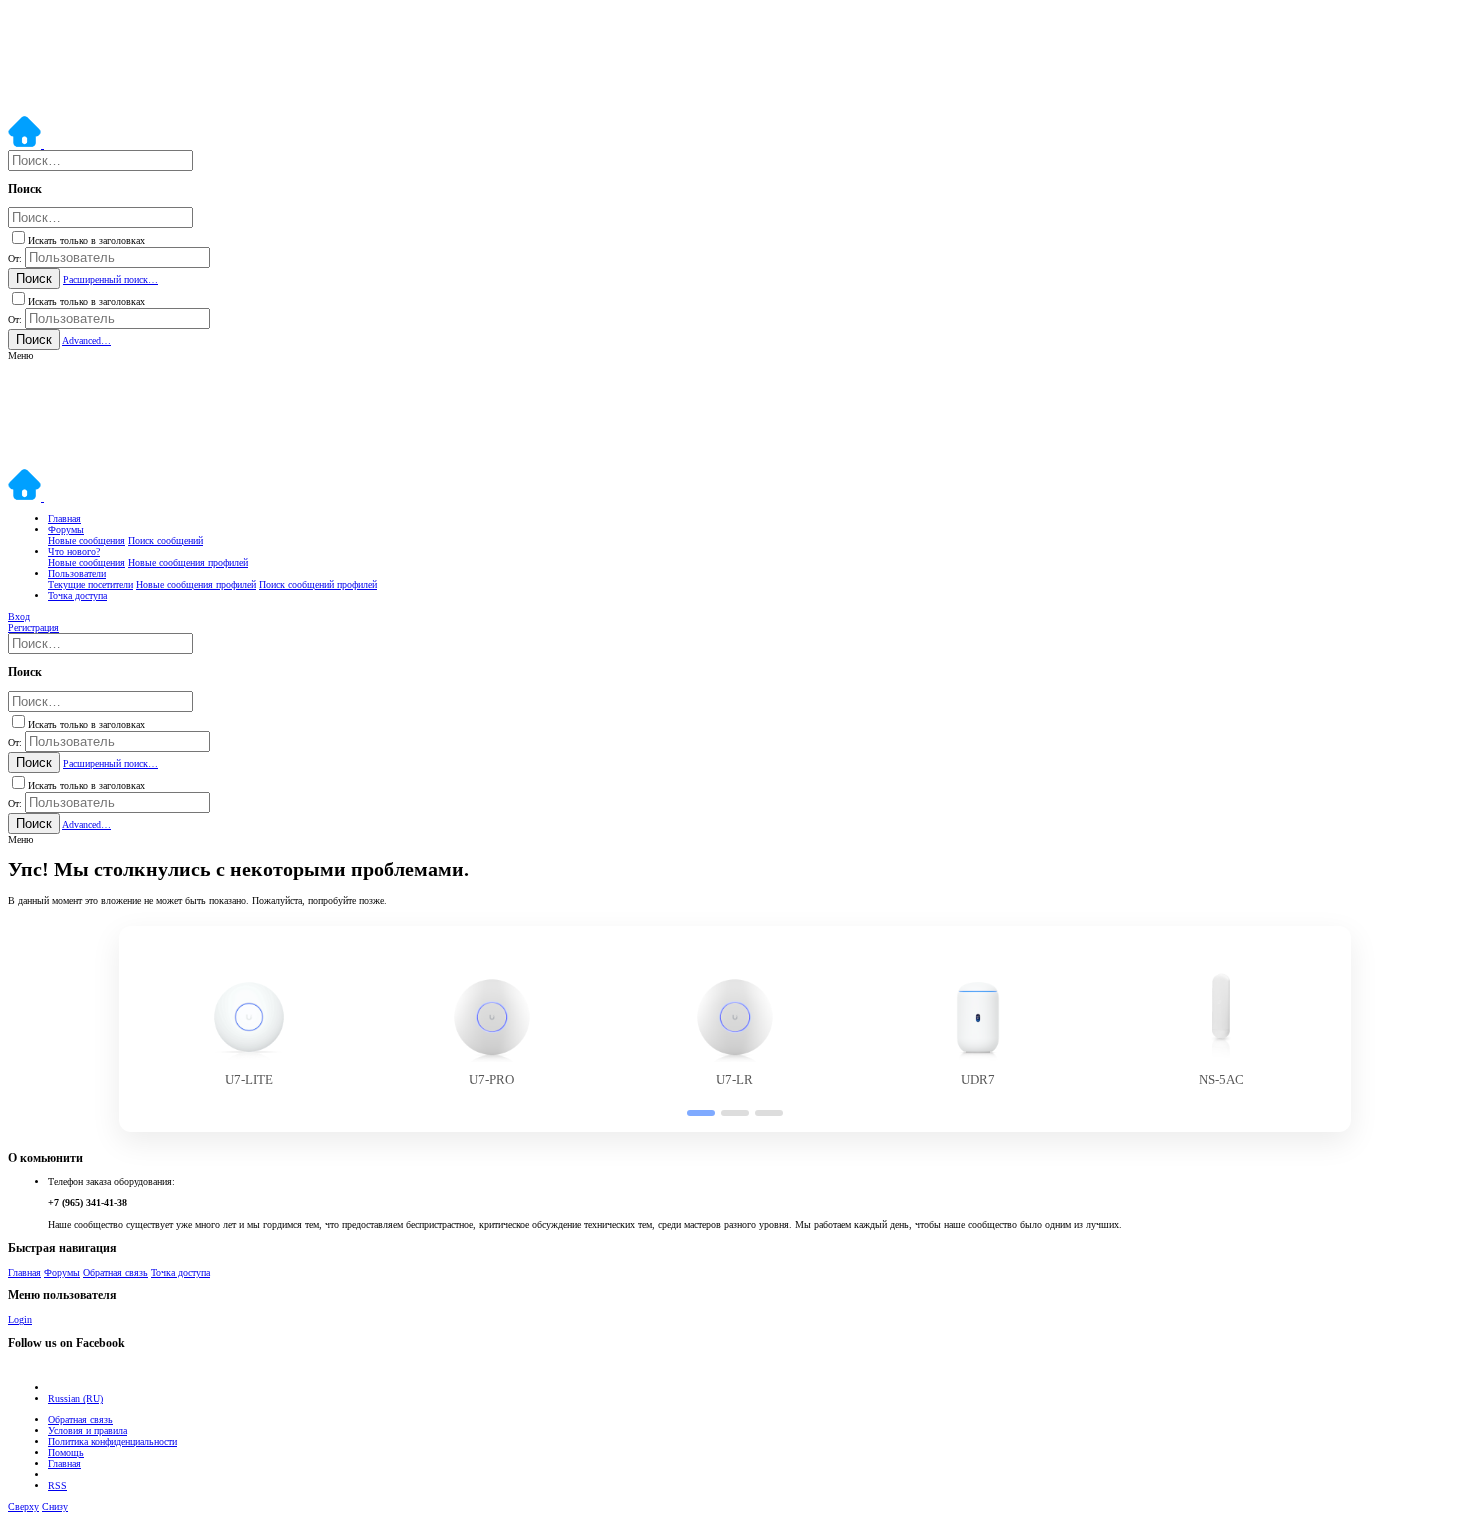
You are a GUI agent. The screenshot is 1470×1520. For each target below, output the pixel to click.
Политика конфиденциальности (112, 1441)
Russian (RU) (75, 1398)
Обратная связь (115, 1272)
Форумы (62, 1272)
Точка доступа (180, 1272)
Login (20, 1319)
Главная (24, 1272)
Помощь (66, 1452)
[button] (20, 355)
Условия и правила (87, 1430)
